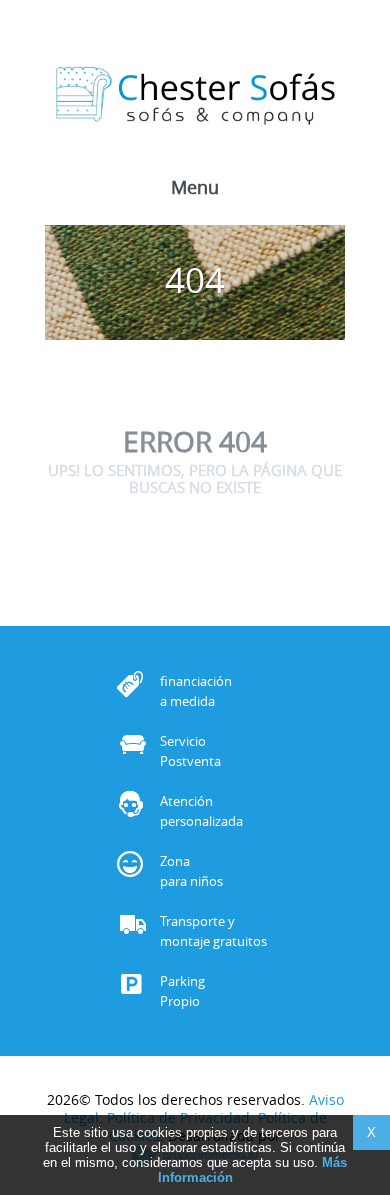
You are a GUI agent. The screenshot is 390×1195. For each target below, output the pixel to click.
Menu (195, 189)
